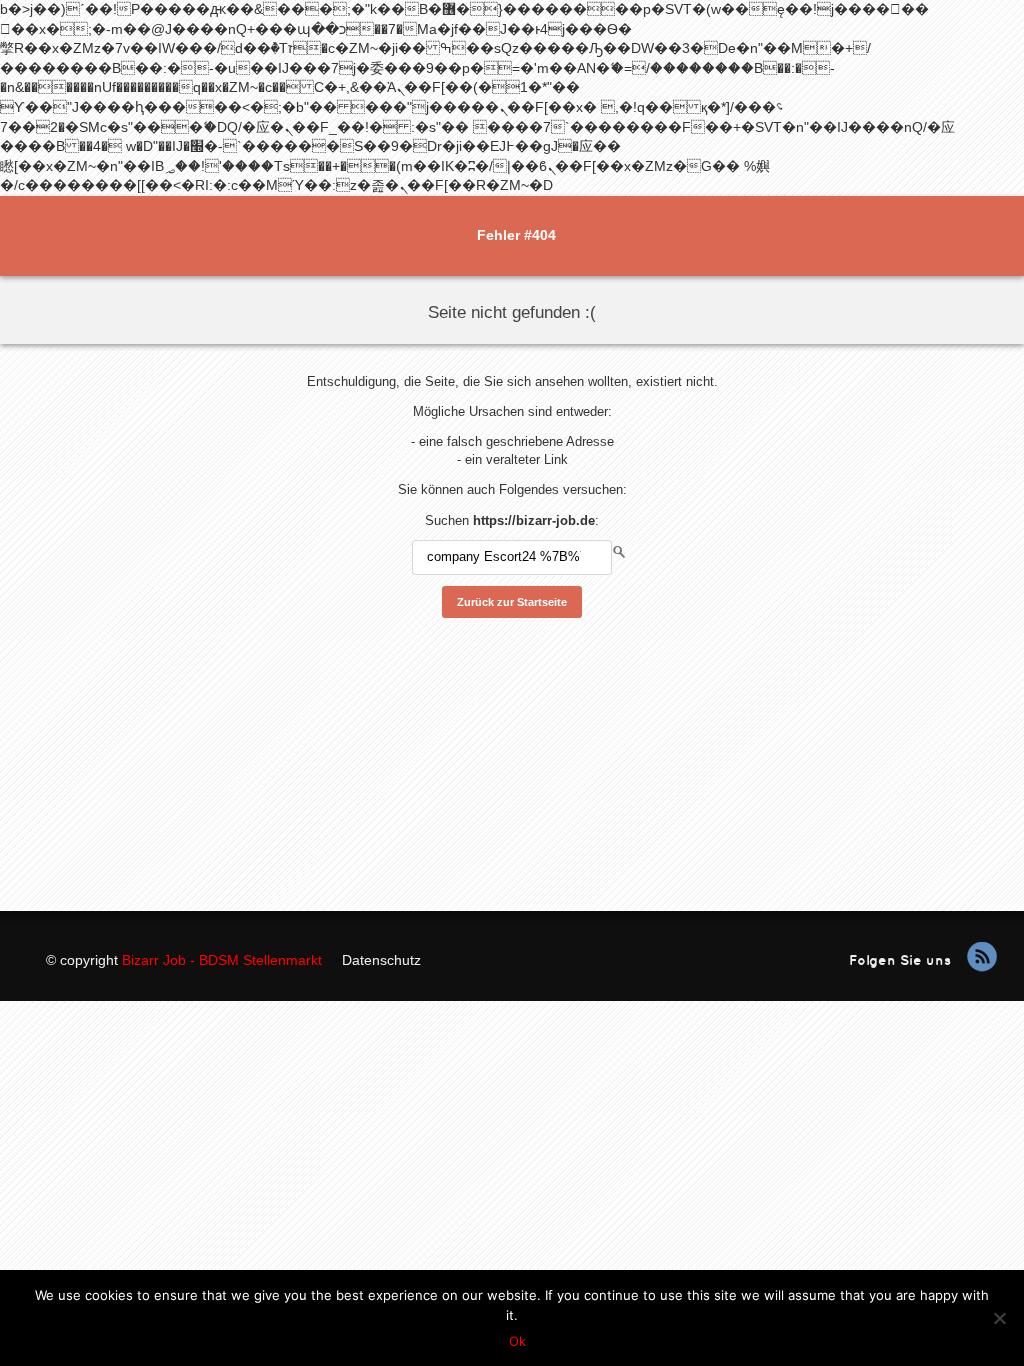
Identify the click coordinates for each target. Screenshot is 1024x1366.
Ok (517, 1341)
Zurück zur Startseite (512, 602)
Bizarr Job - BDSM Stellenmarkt (222, 960)
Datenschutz (381, 960)
